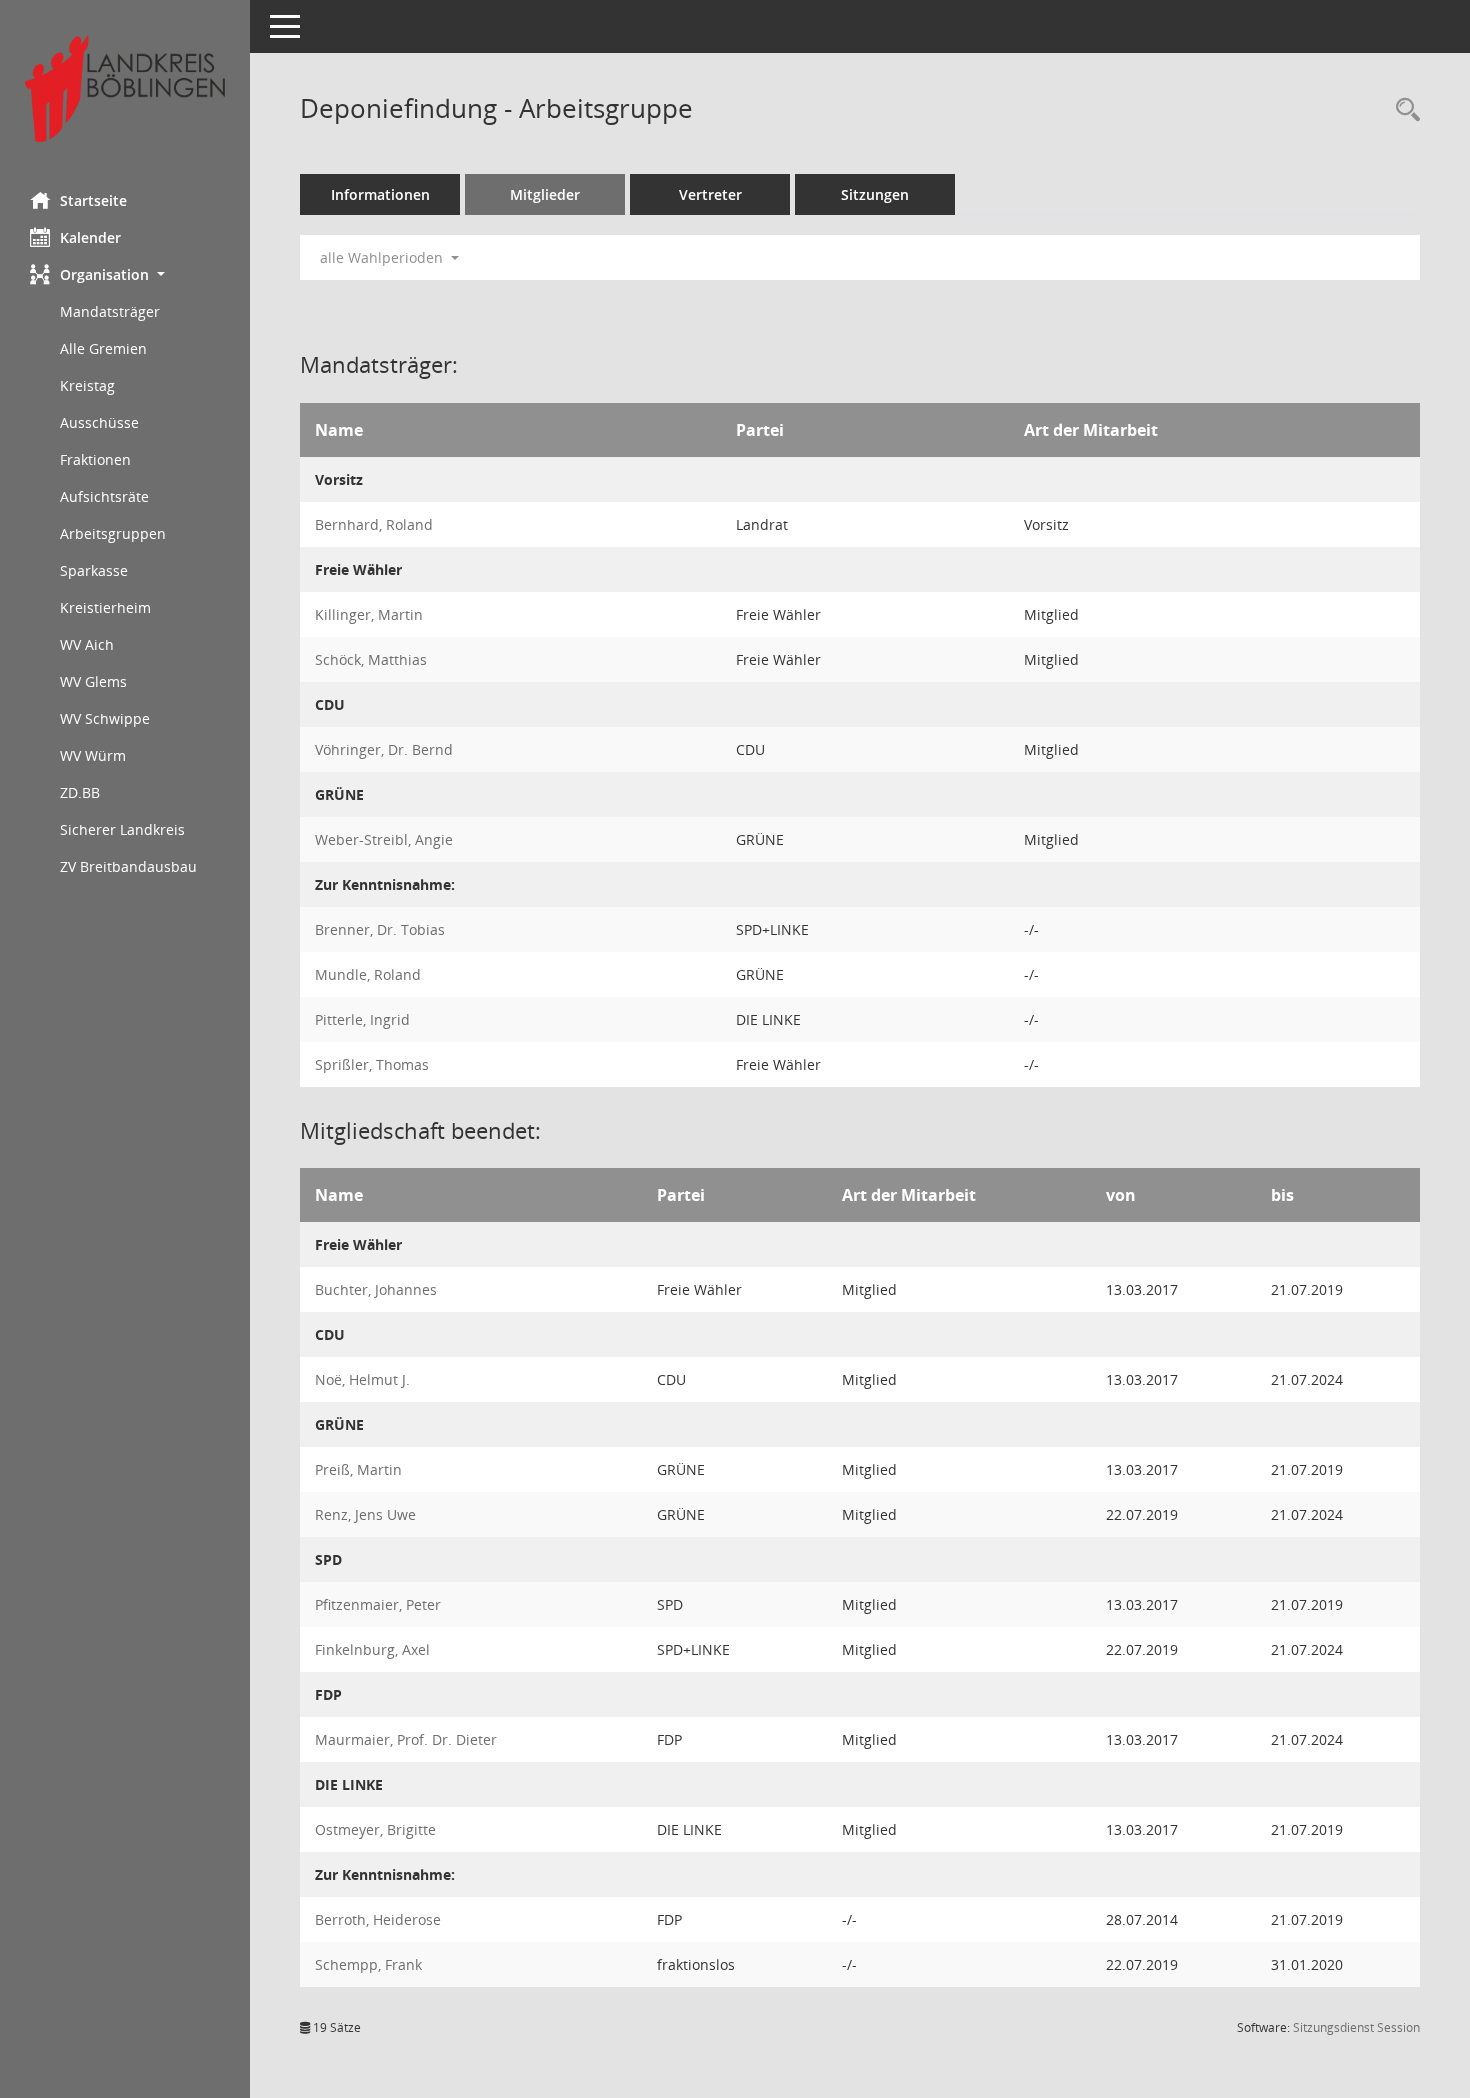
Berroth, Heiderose (378, 1919)
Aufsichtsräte (104, 496)
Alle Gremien (103, 348)
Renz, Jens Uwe (365, 1514)
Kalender (90, 237)
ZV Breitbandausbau (128, 866)
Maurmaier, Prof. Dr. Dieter (406, 1739)
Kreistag (87, 385)
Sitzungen (875, 194)
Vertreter (710, 194)
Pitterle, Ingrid (362, 1019)
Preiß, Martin (358, 1469)
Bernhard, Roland (374, 524)
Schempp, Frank (368, 1964)
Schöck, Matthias (371, 659)
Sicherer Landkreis (122, 829)
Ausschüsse (99, 422)
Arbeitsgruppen (113, 533)
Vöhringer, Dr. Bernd (384, 749)
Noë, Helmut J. (362, 1379)
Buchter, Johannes (376, 1289)
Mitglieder (545, 194)
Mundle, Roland (368, 974)
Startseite (93, 200)
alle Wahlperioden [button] (383, 257)
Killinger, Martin (369, 614)
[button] (125, 274)
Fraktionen (95, 459)
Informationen (380, 194)
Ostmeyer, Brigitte (375, 1829)
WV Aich (87, 644)
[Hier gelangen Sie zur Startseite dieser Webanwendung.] (125, 88)
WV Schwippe (105, 718)
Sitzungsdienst (1356, 2027)
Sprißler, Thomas (372, 1064)
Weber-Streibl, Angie (384, 839)
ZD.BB (80, 792)
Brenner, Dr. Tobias (380, 929)
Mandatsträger (110, 311)
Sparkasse (94, 570)
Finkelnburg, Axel (372, 1649)
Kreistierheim (105, 607)
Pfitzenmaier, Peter (378, 1604)
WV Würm (93, 755)
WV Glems (93, 681)
